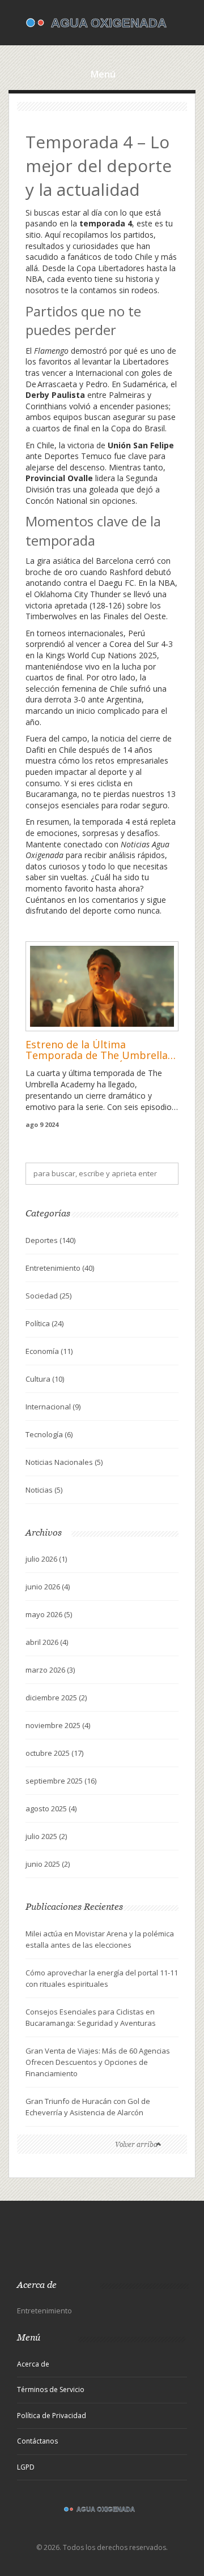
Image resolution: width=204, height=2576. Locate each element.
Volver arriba (136, 2144)
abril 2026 (47, 1642)
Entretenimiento (60, 1268)
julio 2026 (46, 1559)
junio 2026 (48, 1587)
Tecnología (49, 1434)
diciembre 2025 (56, 1698)
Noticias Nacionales (64, 1462)
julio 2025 (46, 1836)
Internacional (53, 1407)
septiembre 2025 (61, 1781)
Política (44, 1323)
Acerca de (33, 2364)
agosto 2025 (51, 1808)
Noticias (44, 1490)
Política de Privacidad (52, 2416)
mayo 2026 (49, 1614)
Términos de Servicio (51, 2389)
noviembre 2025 (58, 1725)
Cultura (45, 1379)
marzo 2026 (50, 1670)
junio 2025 (48, 1864)
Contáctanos (37, 2441)
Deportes (50, 1240)
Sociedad (48, 1296)
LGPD (26, 2467)
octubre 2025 (54, 1753)
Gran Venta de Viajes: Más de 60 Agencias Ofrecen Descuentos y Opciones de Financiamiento (98, 2062)
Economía (49, 1351)
